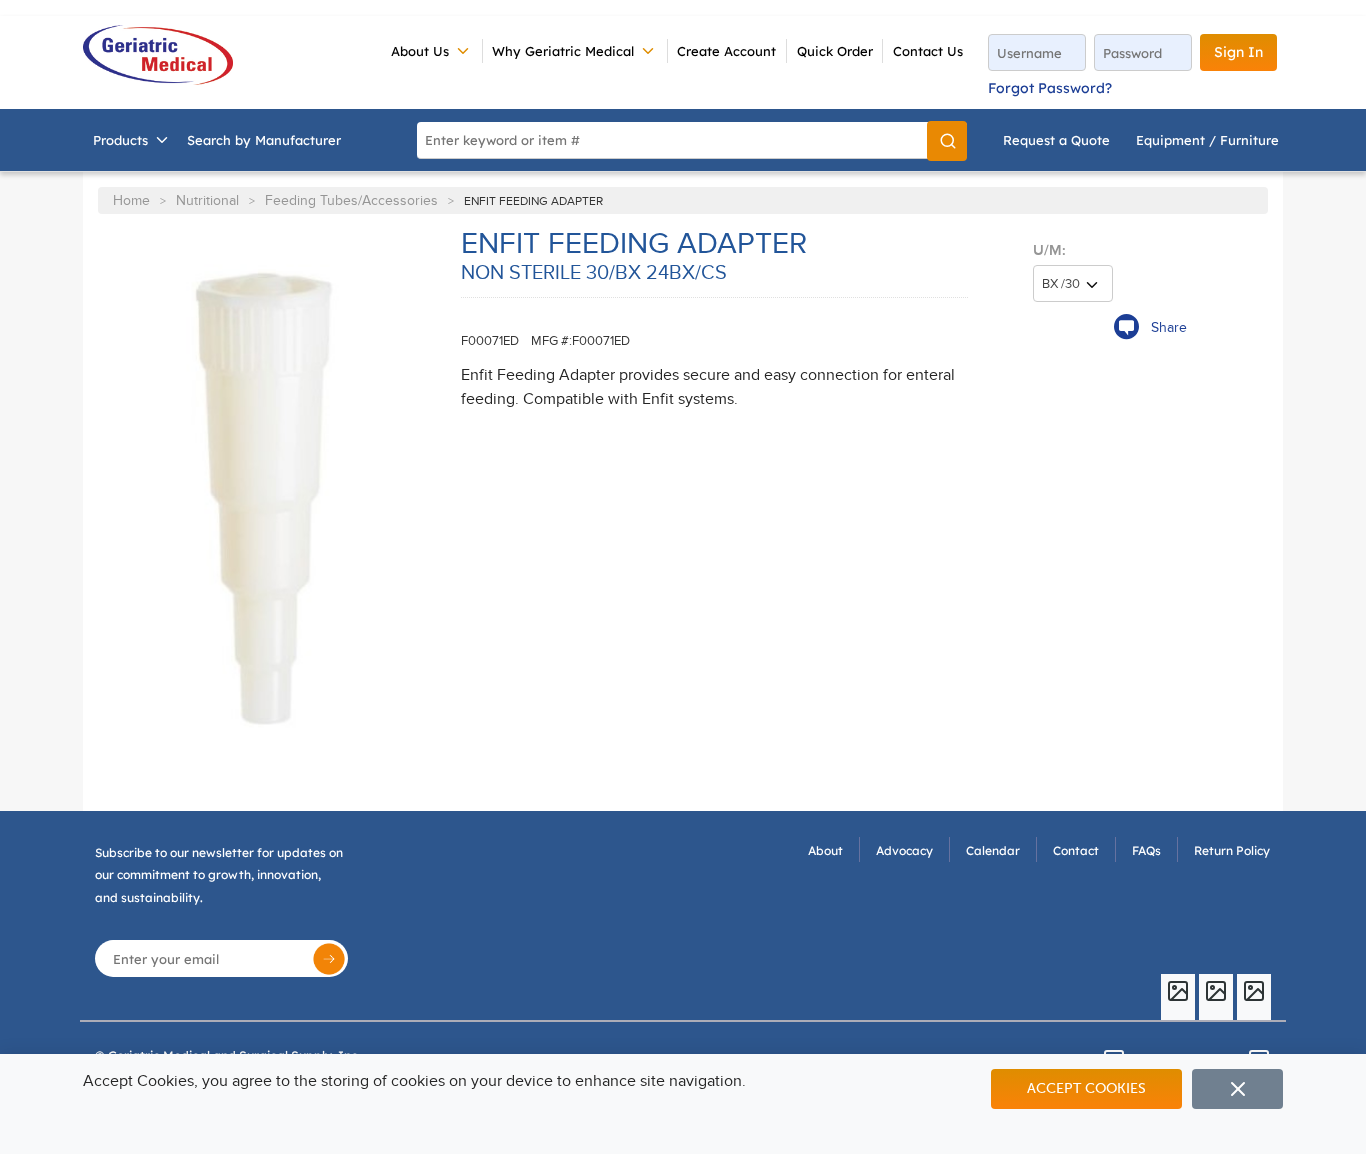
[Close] (1237, 1089)
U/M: (1049, 250)
